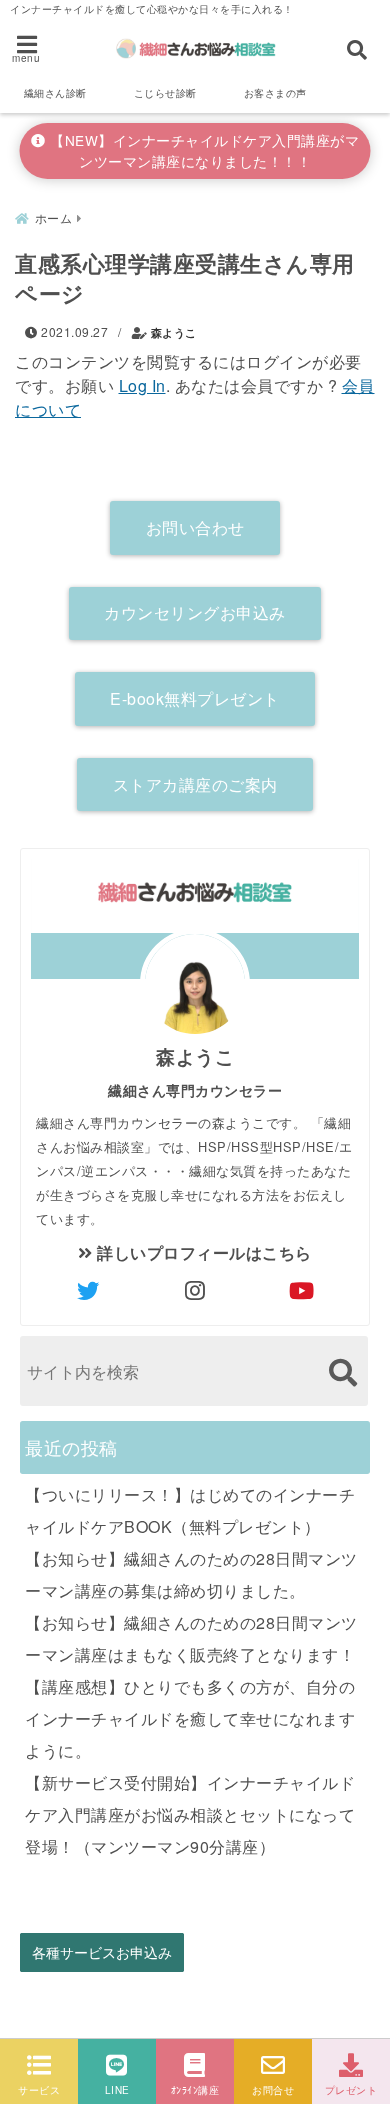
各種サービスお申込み (102, 1952)
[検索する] (342, 1372)
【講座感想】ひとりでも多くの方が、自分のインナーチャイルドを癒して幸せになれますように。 (190, 1718)
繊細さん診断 (55, 93)
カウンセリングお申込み (195, 612)
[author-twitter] (88, 1290)
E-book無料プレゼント (195, 698)
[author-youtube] (302, 1290)
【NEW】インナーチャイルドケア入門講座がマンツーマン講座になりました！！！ (203, 150)
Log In (142, 385)
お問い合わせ (195, 527)
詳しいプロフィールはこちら (202, 1252)
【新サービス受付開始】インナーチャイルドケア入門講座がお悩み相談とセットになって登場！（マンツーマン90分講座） (190, 1814)
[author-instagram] (195, 1290)
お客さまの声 (275, 93)
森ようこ (174, 332)
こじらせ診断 (165, 93)
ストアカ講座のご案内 (195, 784)
